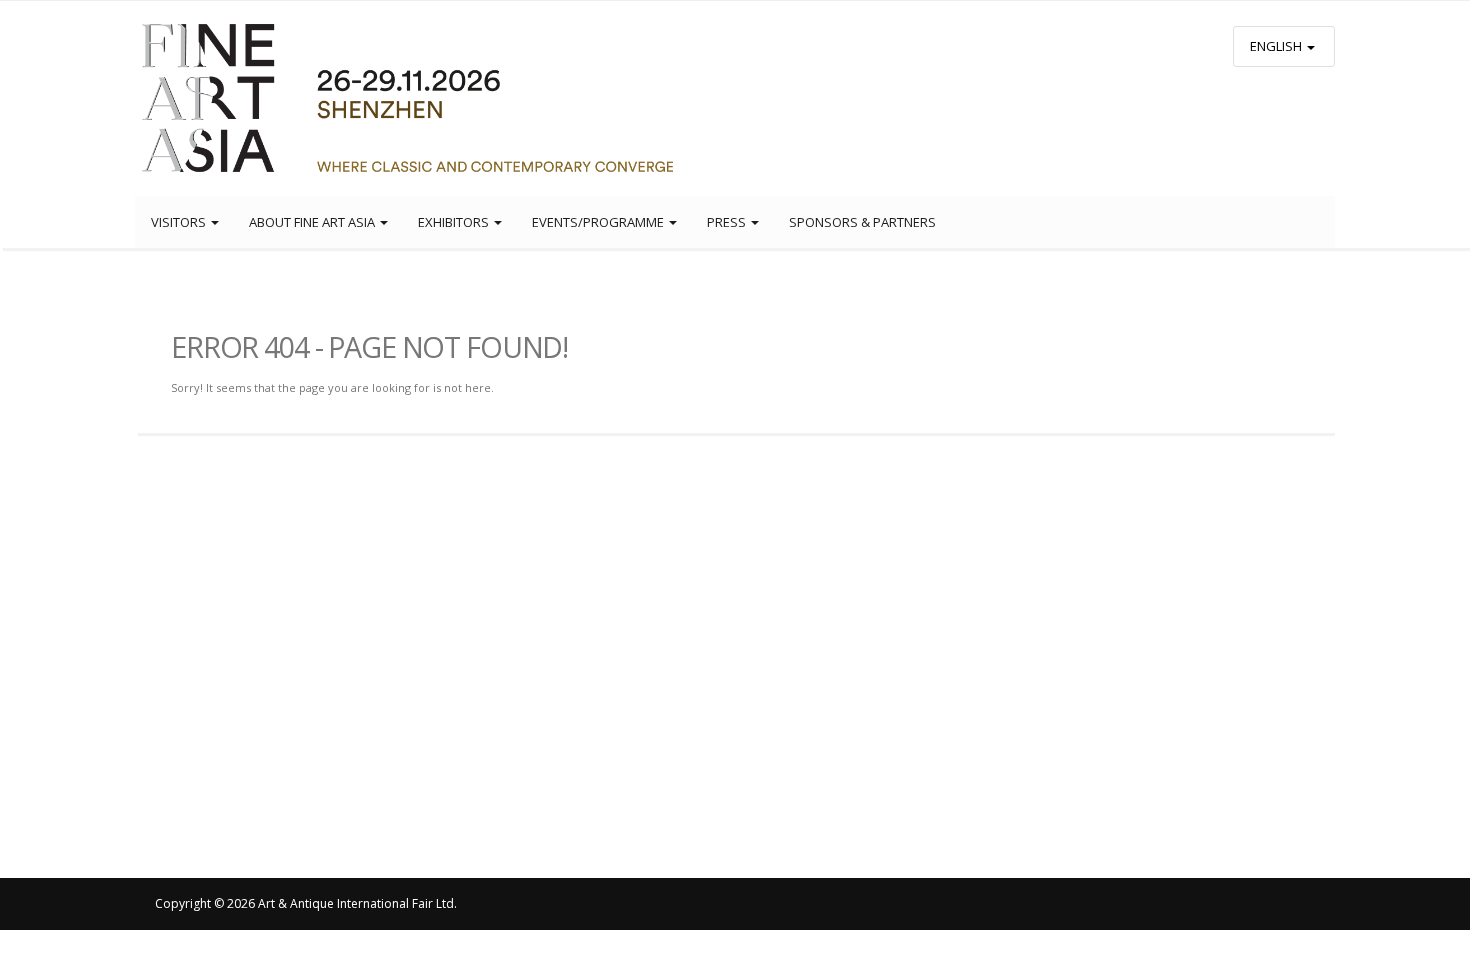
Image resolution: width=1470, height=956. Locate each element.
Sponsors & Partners (862, 222)
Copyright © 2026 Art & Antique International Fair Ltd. (306, 903)
